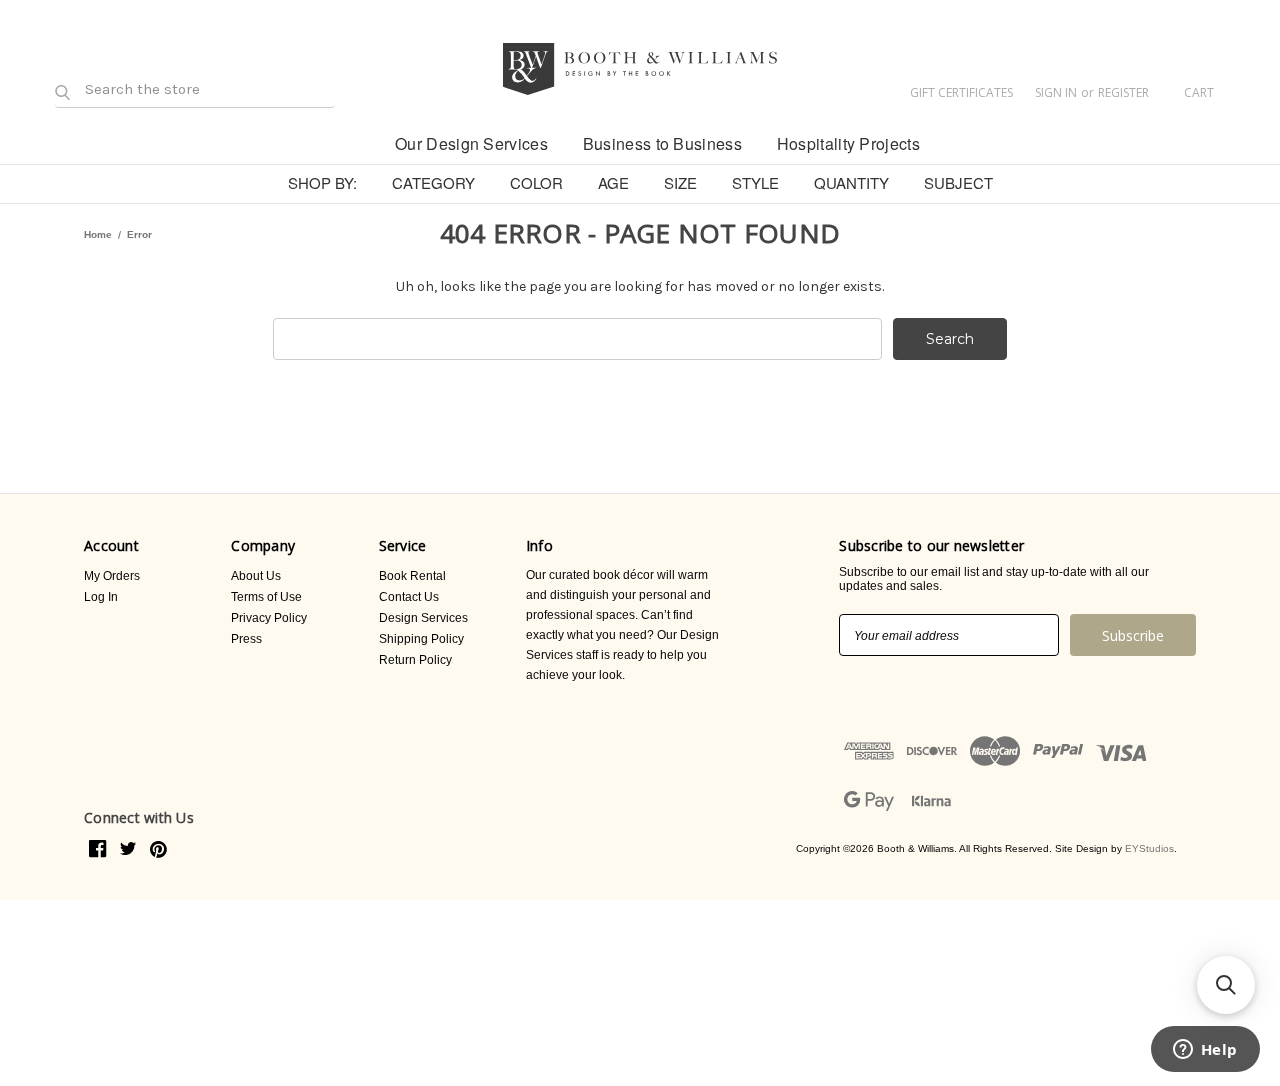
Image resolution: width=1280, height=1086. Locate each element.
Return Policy (415, 660)
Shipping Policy (421, 639)
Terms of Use (266, 597)
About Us (256, 576)
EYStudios (1149, 848)
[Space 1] (360, 142)
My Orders (112, 576)
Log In (101, 597)
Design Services (423, 618)
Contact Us (409, 597)
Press (246, 639)
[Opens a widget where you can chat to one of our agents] (1205, 1051)
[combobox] (577, 339)
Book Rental (412, 576)
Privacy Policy (269, 618)
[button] (1226, 985)
